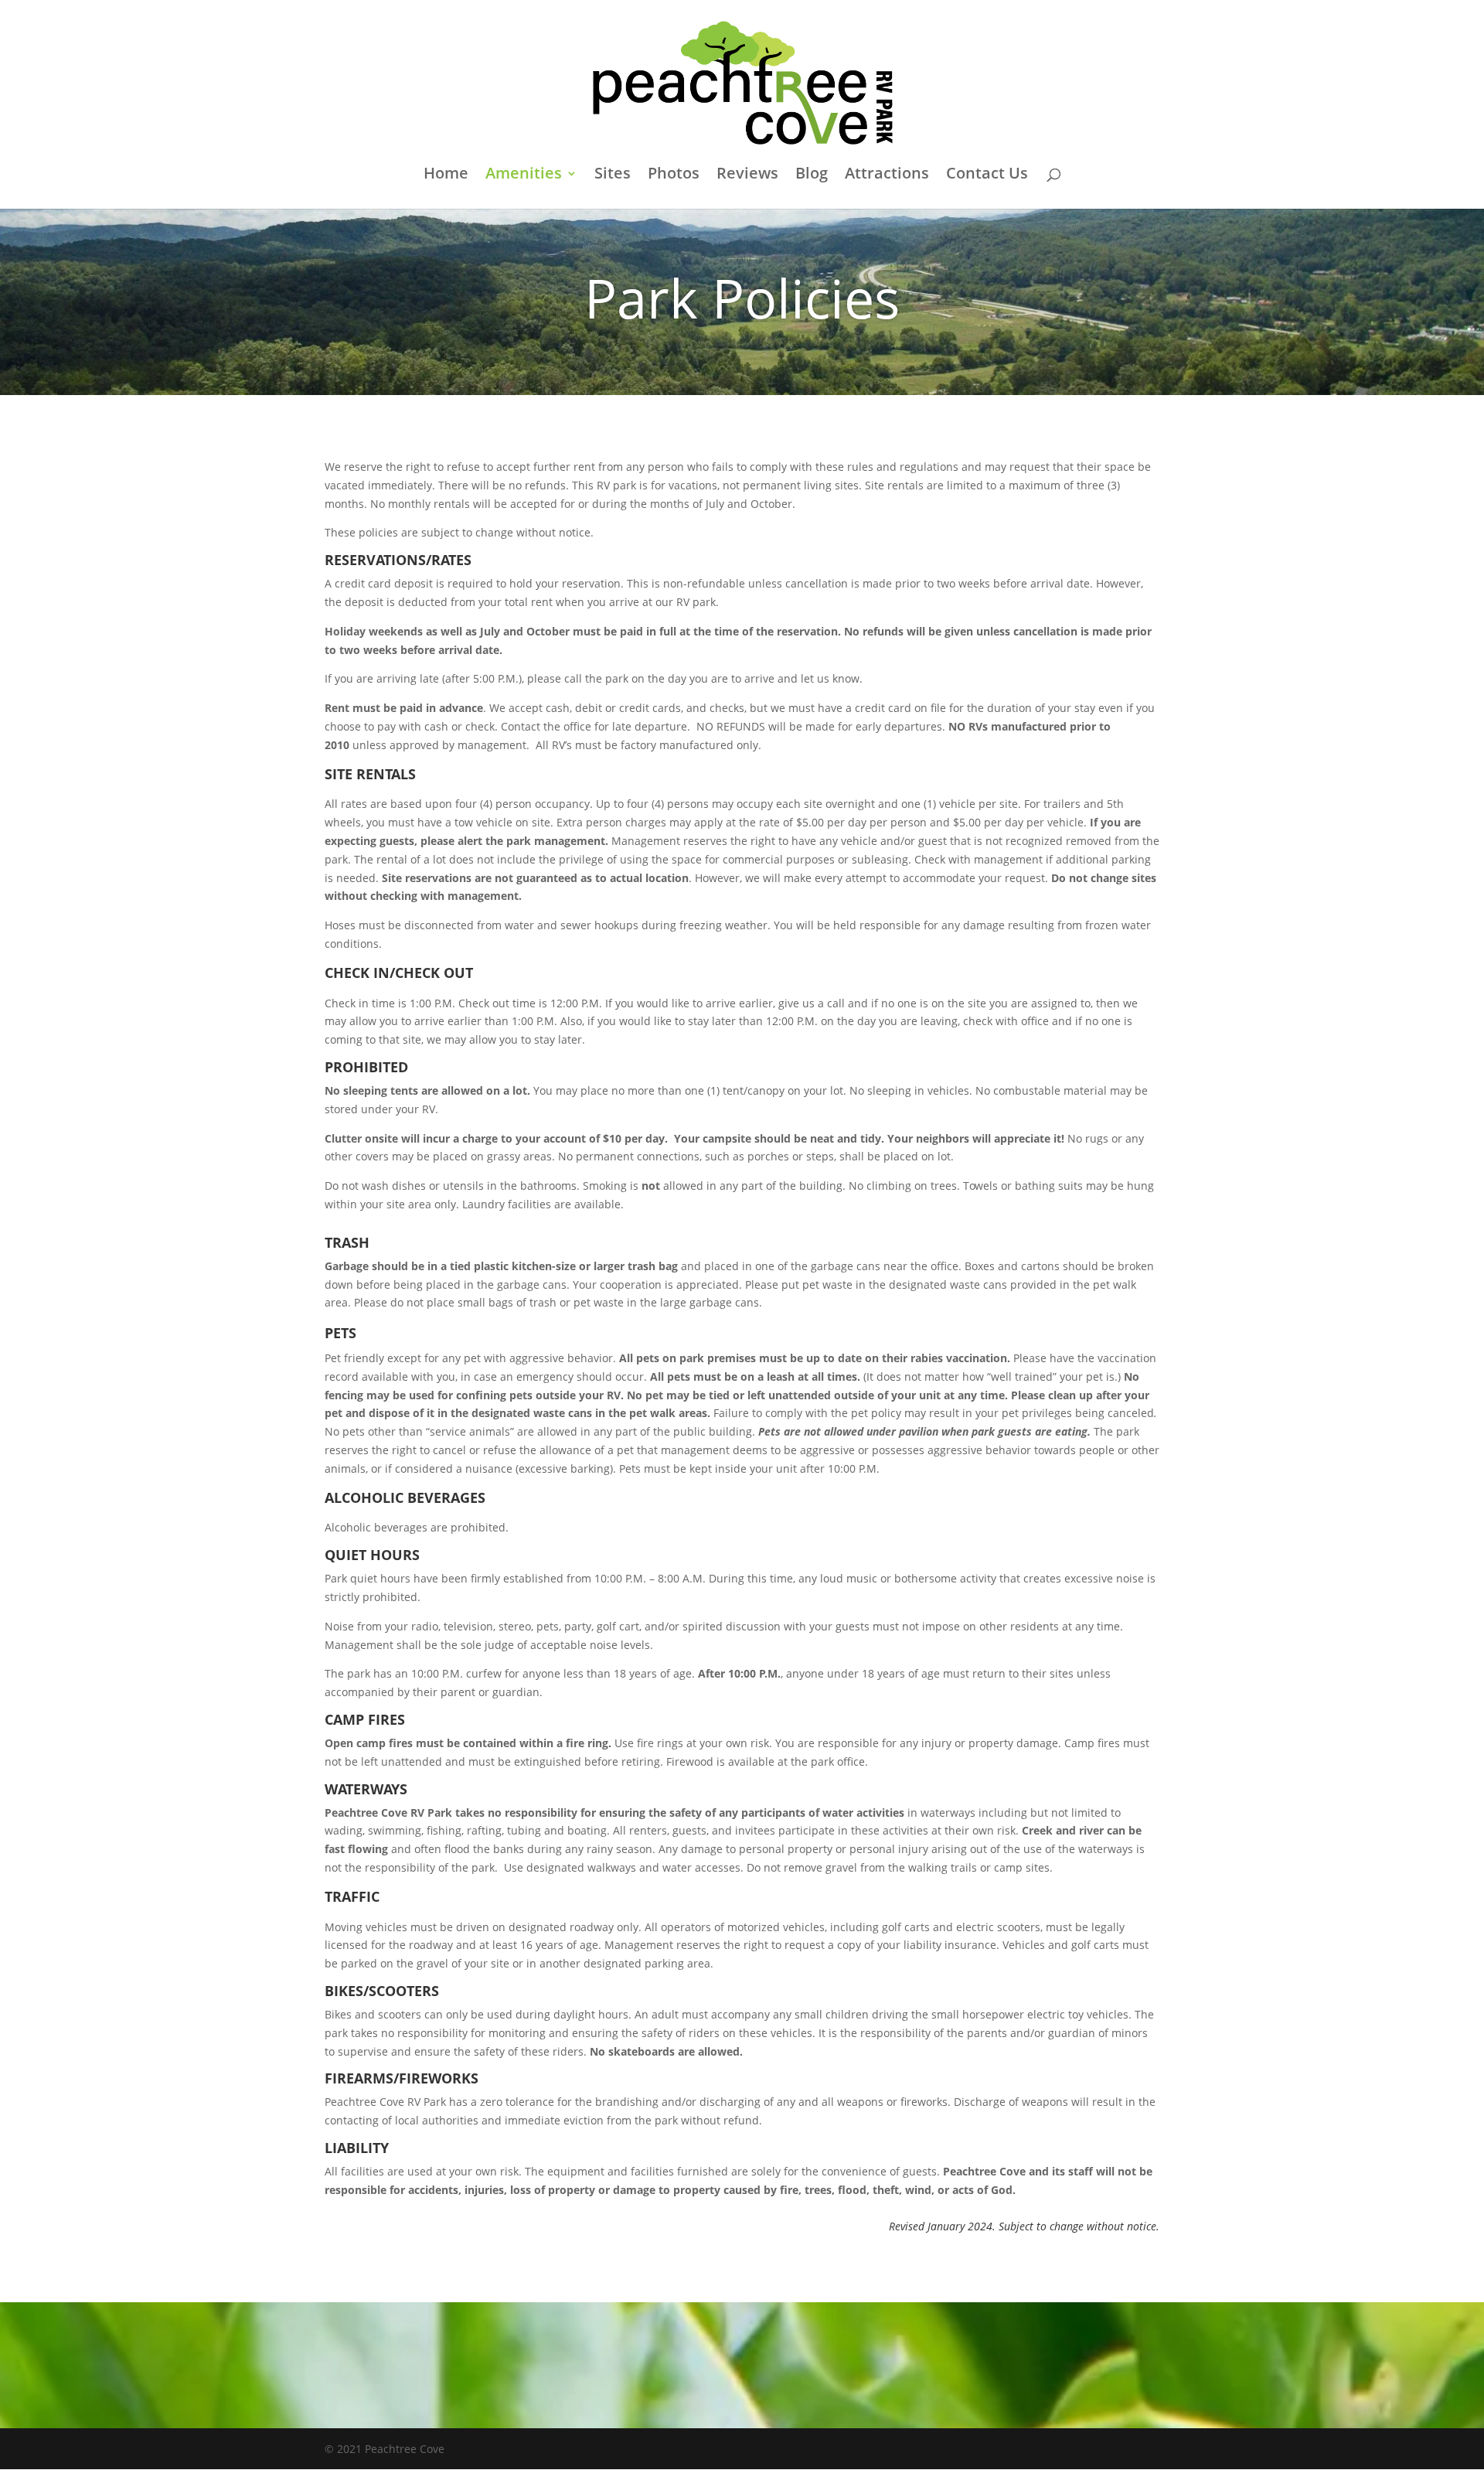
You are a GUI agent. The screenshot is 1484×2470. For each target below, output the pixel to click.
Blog (812, 175)
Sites (613, 175)
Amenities (524, 175)
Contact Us (987, 175)
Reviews (747, 175)
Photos (674, 175)
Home (446, 175)
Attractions (887, 175)
